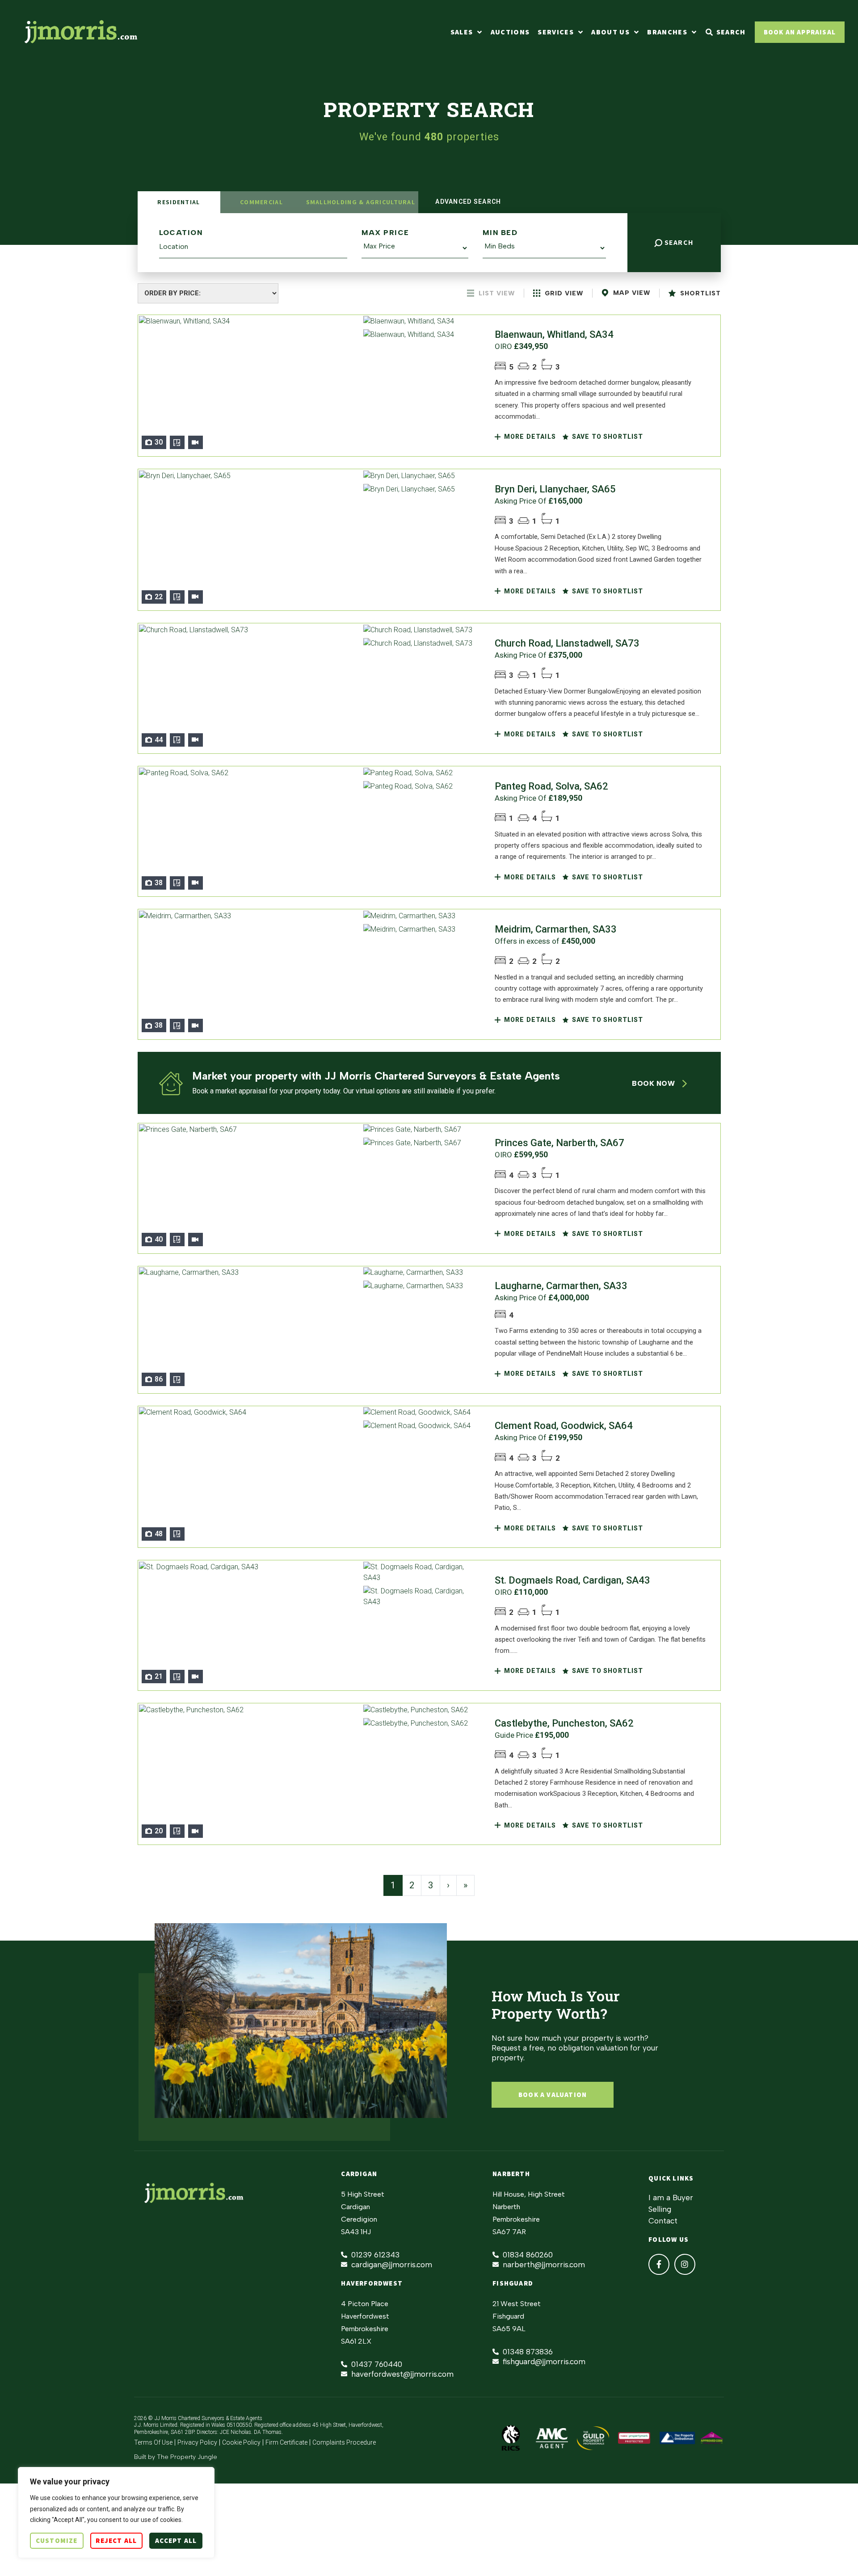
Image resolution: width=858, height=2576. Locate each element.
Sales (462, 32)
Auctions (510, 32)
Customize (57, 2540)
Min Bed (500, 233)
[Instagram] (685, 2264)
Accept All (176, 2540)
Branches (667, 32)
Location (181, 233)
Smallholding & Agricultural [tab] (361, 202)
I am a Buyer (671, 2198)
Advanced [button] (467, 202)
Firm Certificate (286, 2442)
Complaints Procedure (344, 2442)
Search (678, 242)
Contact (663, 2221)
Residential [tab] (179, 202)
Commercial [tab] (261, 202)
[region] (116, 2513)
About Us (610, 32)
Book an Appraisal (800, 32)
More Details (529, 437)
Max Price (385, 233)
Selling (660, 2209)
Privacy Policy (197, 2442)
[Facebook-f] (659, 2264)
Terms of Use (153, 2442)
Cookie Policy (241, 2442)
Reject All (116, 2540)
